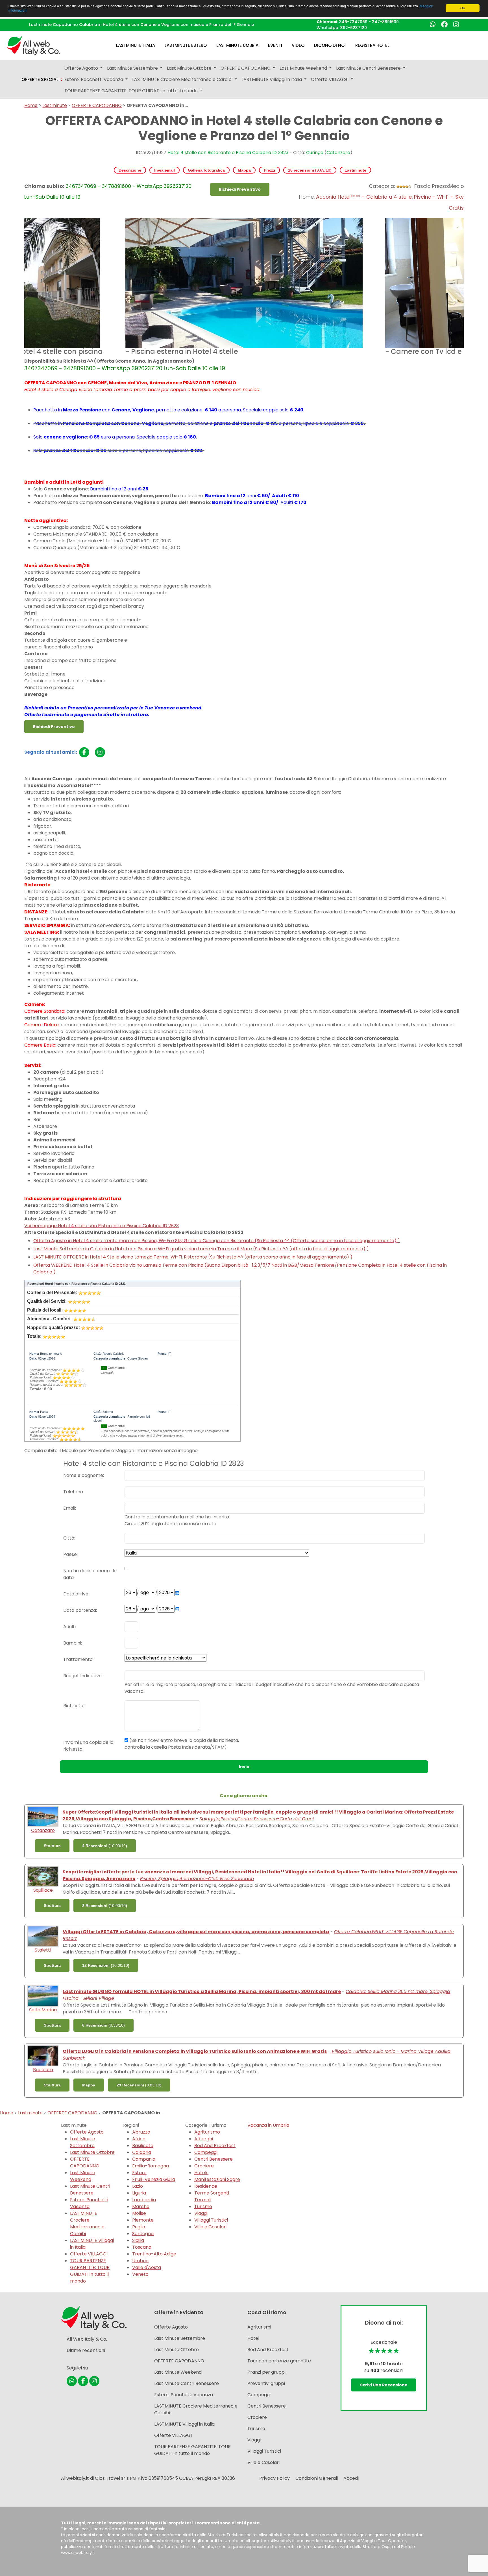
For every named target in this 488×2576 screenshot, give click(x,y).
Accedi (351, 2478)
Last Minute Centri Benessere (90, 2190)
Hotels (201, 2173)
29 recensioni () (139, 2085)
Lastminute (55, 105)
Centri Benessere (213, 2159)
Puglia (139, 2227)
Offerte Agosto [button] (82, 68)
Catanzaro (338, 153)
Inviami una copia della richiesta (88, 1746)
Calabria (142, 2152)
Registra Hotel (372, 45)
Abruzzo (141, 2132)
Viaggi (201, 2213)
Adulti (69, 1627)
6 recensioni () (104, 2025)
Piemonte (143, 2220)
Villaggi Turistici (211, 2220)
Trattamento (78, 1659)
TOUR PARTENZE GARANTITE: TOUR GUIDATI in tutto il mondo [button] (132, 91)
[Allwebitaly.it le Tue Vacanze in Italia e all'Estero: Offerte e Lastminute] (34, 45)
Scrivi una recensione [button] (384, 2385)
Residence (206, 2186)
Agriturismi (259, 2327)
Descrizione (130, 170)
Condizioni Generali (317, 2478)
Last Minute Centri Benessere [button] (369, 68)
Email (69, 1508)
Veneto (140, 2274)
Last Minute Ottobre (92, 2152)
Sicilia (138, 2240)
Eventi (275, 45)
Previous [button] (20, 288)
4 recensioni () (105, 1846)
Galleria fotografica (206, 170)
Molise (139, 2213)
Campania (144, 2159)
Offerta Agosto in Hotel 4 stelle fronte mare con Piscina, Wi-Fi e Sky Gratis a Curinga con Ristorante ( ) (217, 1241)
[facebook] (84, 752)
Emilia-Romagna (151, 2166)
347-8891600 (385, 22)
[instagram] (100, 752)
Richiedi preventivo (240, 189)
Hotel (253, 2338)
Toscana (142, 2247)
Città (69, 1538)
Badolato (43, 2070)
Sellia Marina (43, 2010)
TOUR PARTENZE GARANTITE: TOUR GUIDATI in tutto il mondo (90, 2271)
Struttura (52, 1846)
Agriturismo (207, 2132)
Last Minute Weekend (83, 2176)
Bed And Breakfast (215, 2146)
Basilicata (143, 2146)
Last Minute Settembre (83, 2142)
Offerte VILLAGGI (89, 2254)
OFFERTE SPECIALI (42, 80)
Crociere (204, 2166)
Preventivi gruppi (266, 2383)
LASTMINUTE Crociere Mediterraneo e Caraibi (87, 2223)
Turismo (203, 2206)
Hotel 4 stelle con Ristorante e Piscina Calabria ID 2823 (228, 153)
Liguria (139, 2193)
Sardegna (143, 2234)
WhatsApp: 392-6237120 (342, 28)
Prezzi (269, 170)
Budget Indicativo (82, 1676)
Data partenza (80, 1610)
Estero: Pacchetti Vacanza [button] (94, 79)
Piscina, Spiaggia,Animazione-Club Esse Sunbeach (197, 1879)
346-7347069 (353, 22)
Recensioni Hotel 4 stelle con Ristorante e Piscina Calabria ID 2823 (77, 1284)
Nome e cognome (83, 1475)
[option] (244, 288)
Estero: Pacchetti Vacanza (89, 2203)
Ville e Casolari (210, 2227)
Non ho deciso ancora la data (90, 1574)
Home (31, 105)
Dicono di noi (330, 45)
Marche (141, 2206)
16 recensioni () (310, 170)
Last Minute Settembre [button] (133, 68)
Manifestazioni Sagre (217, 2179)
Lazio (138, 2186)
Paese (70, 1554)
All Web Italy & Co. (87, 2339)
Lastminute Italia (136, 45)
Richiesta (73, 1706)
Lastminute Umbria (237, 45)
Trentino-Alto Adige (154, 2254)
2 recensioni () (105, 1906)
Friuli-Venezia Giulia (154, 2179)
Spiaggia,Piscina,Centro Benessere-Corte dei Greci (257, 1819)
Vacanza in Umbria (268, 2125)
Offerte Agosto (87, 2132)
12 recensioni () (106, 1965)
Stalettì (43, 1950)
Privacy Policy (274, 2478)
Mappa (244, 170)
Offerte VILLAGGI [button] (330, 79)
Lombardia (144, 2200)
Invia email (165, 170)
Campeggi (206, 2152)
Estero (139, 2173)
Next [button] (468, 288)
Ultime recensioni (86, 2350)
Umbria (140, 2261)
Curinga (315, 153)
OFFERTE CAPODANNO (97, 105)
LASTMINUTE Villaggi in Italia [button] (272, 79)
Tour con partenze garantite (279, 2361)
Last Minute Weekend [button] (304, 68)
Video (298, 45)
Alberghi (204, 2139)
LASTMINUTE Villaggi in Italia (184, 2424)
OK (463, 8)
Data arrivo (76, 1594)
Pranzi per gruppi (266, 2372)
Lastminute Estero (186, 45)
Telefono (73, 1492)
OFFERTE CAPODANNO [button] (246, 68)
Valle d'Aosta (147, 2267)
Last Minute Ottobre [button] (190, 68)
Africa (139, 2139)
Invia (244, 1767)
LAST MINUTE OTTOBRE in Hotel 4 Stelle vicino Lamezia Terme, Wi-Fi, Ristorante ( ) (193, 1257)
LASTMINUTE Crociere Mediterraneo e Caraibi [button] (183, 79)
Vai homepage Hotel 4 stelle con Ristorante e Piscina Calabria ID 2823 (102, 1226)
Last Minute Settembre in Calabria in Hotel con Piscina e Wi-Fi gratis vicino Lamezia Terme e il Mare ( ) (201, 1249)
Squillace (43, 1890)
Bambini (72, 1643)
